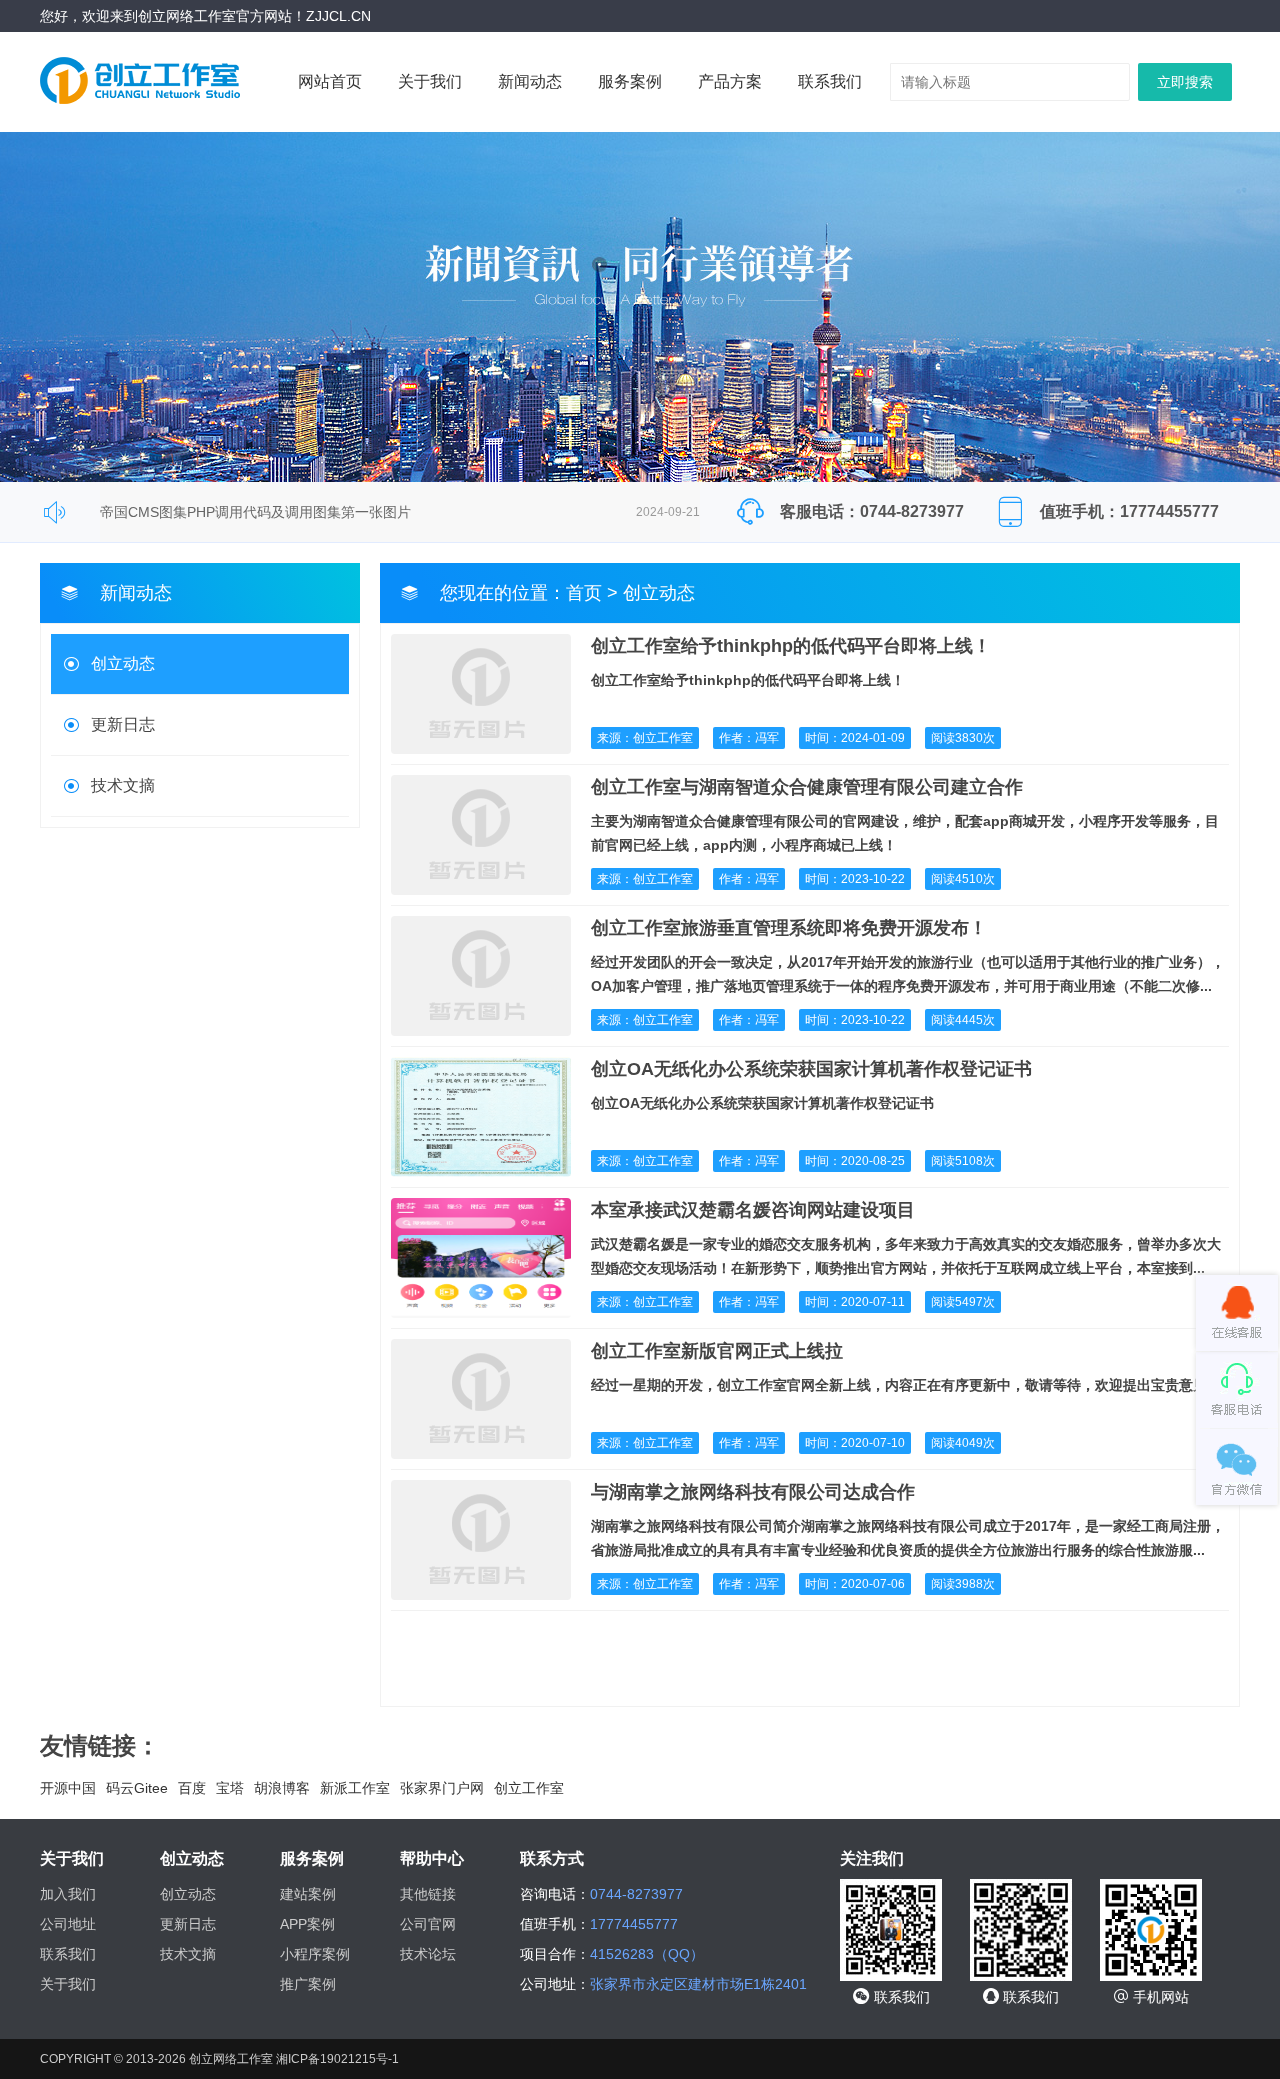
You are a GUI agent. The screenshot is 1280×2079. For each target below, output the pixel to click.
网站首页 (330, 81)
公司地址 (68, 1924)
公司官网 (428, 1924)
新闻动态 (530, 81)
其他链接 (428, 1894)
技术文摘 (123, 785)
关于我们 (430, 81)
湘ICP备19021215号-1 (337, 2059)
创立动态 (123, 663)
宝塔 (230, 1788)
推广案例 (308, 1984)
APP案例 (307, 1924)
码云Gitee (137, 1788)
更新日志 (123, 724)
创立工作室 (529, 1788)
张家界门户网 (442, 1788)
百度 (192, 1788)
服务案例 (630, 81)
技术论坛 (428, 1954)
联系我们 (830, 81)
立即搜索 (1185, 82)
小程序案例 (315, 1954)
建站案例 (308, 1894)
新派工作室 (355, 1788)
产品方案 (730, 81)
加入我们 (68, 1894)
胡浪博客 (282, 1788)
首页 (584, 593)
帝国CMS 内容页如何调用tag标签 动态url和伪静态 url (266, 528)
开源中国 (68, 1788)
